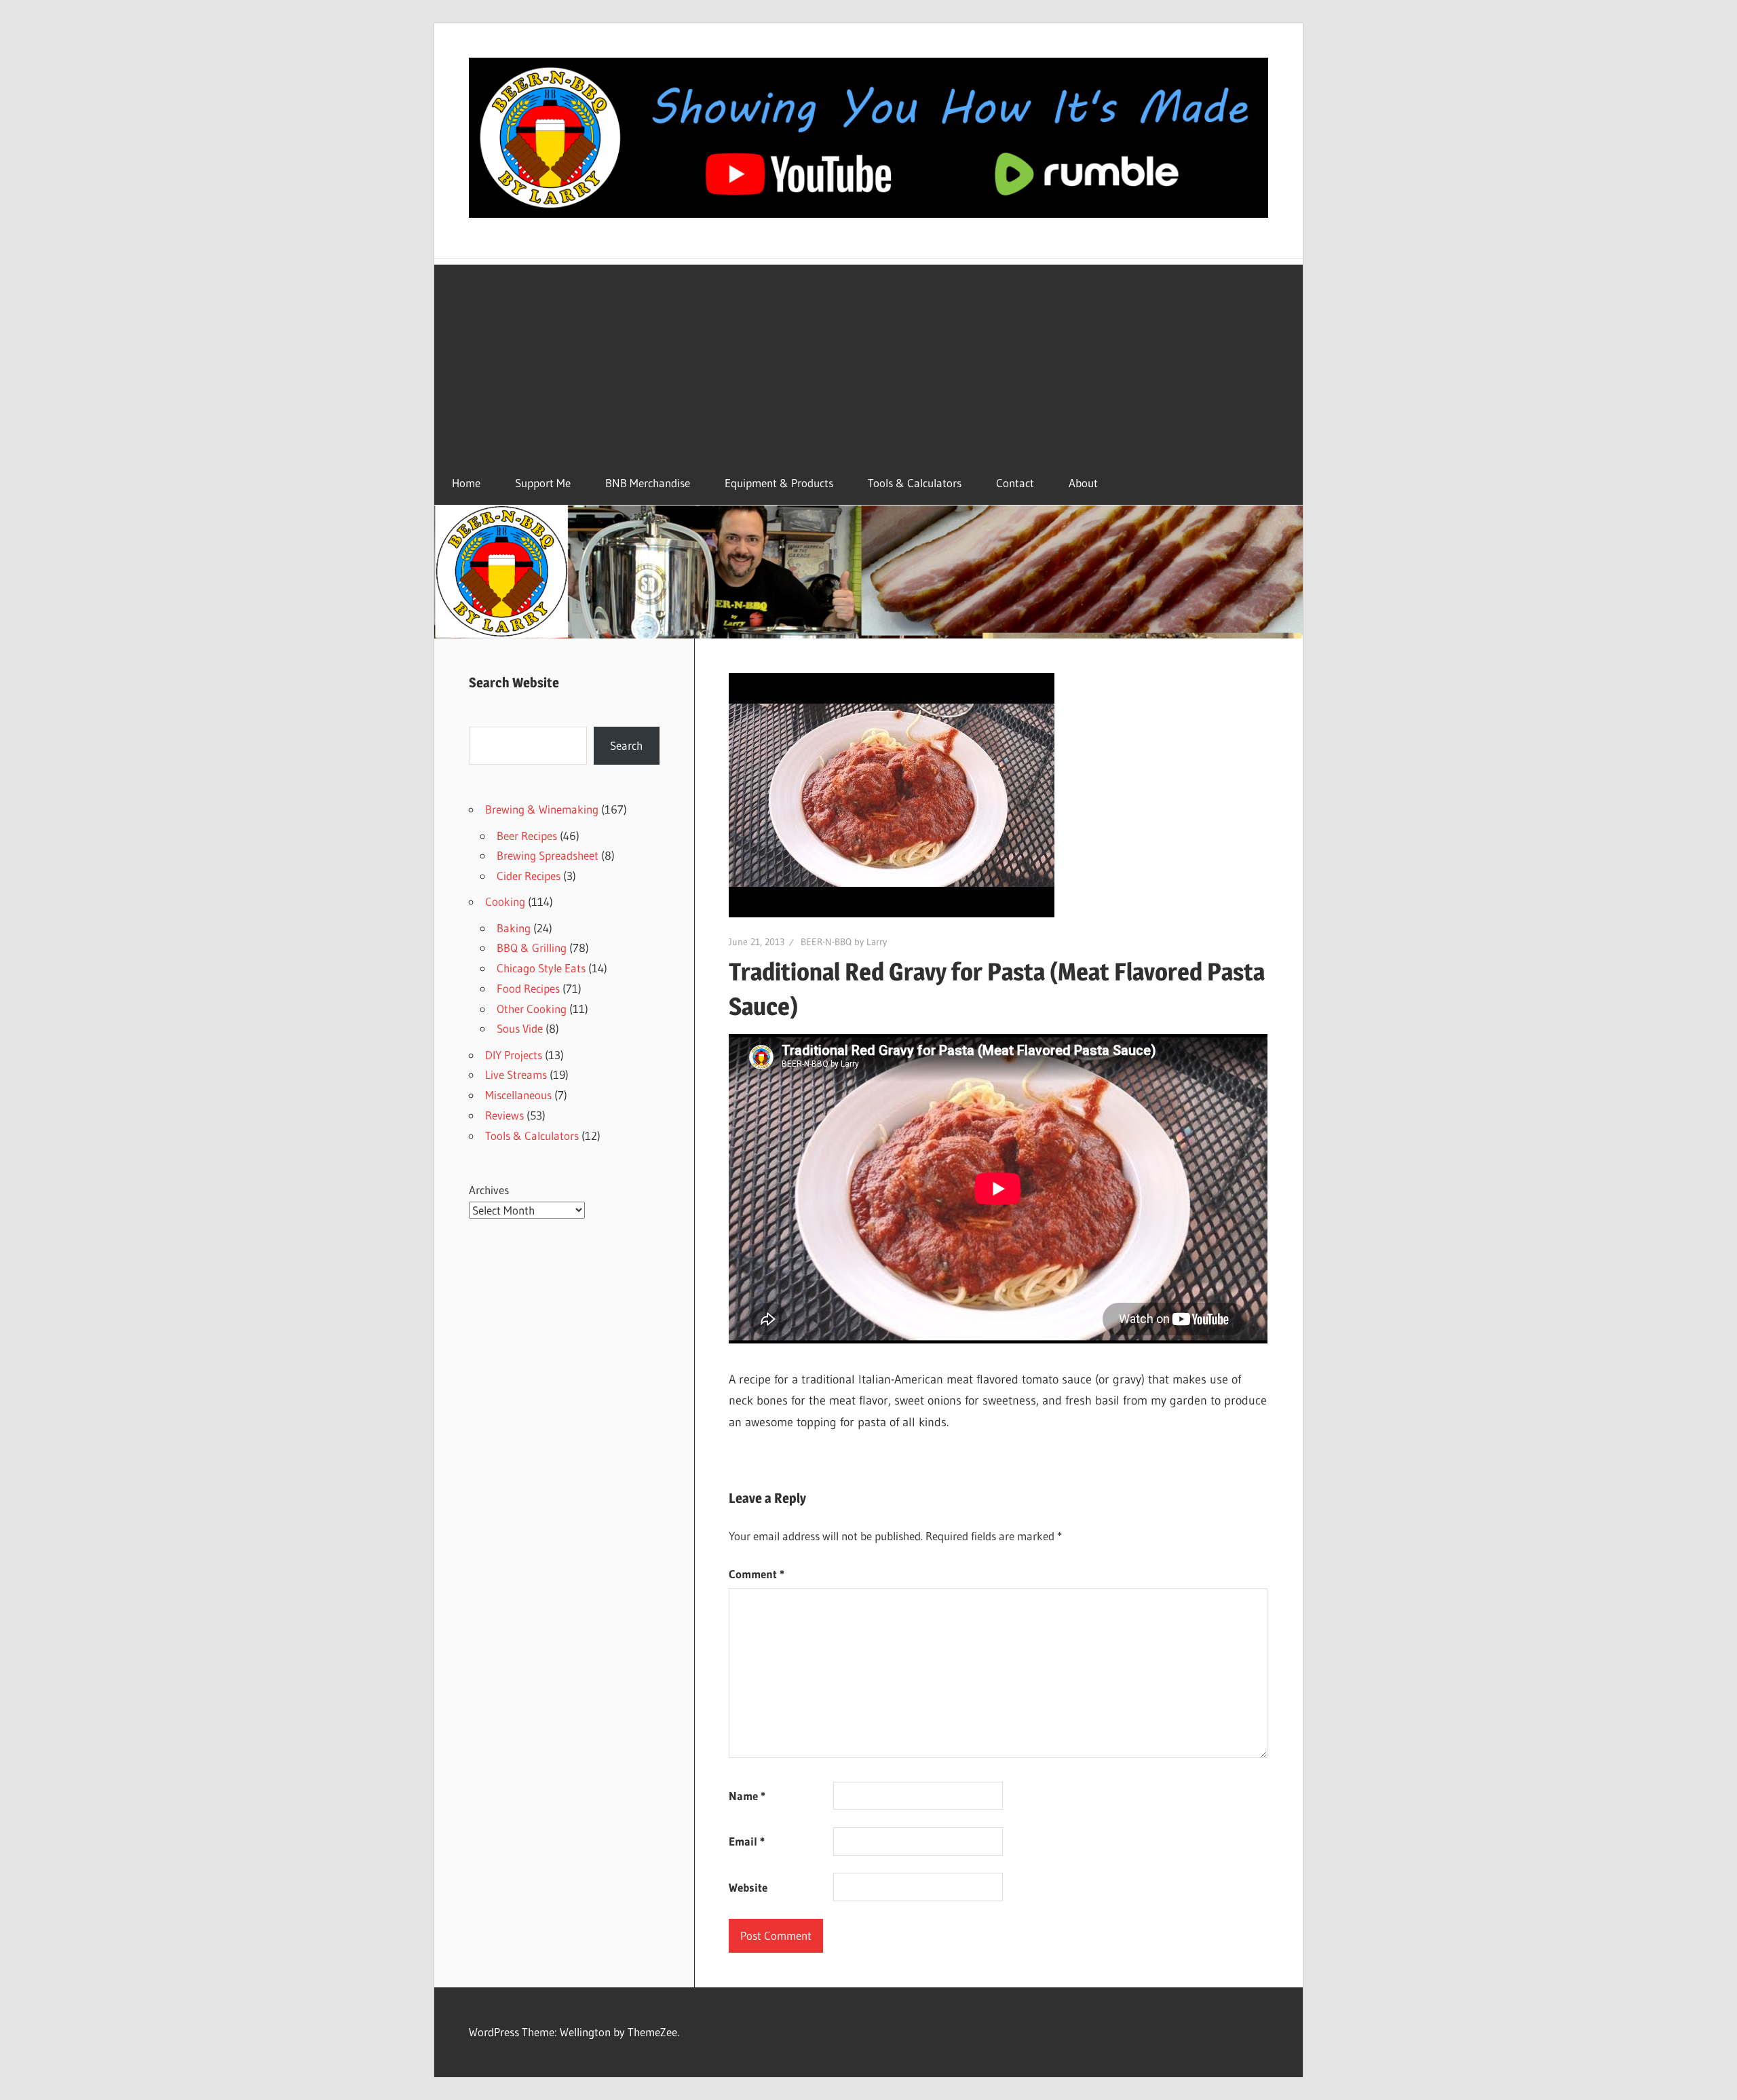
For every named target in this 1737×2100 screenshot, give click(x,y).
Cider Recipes (529, 876)
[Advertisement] (868, 360)
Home (466, 483)
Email (747, 1841)
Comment (757, 1574)
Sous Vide (520, 1028)
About (1083, 483)
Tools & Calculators (915, 483)
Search (626, 745)
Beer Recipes (527, 836)
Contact (1015, 483)
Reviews (504, 1115)
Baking (514, 928)
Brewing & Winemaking (542, 809)
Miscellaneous (518, 1095)
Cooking (505, 901)
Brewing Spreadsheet (548, 855)
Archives (489, 1190)
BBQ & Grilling (532, 948)
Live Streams (516, 1074)
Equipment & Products (779, 483)
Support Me (543, 483)
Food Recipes (528, 988)
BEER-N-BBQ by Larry (844, 942)
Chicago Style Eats (541, 968)
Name (747, 1796)
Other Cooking (532, 1009)
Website (748, 1887)
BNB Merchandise (648, 483)
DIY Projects (514, 1055)
